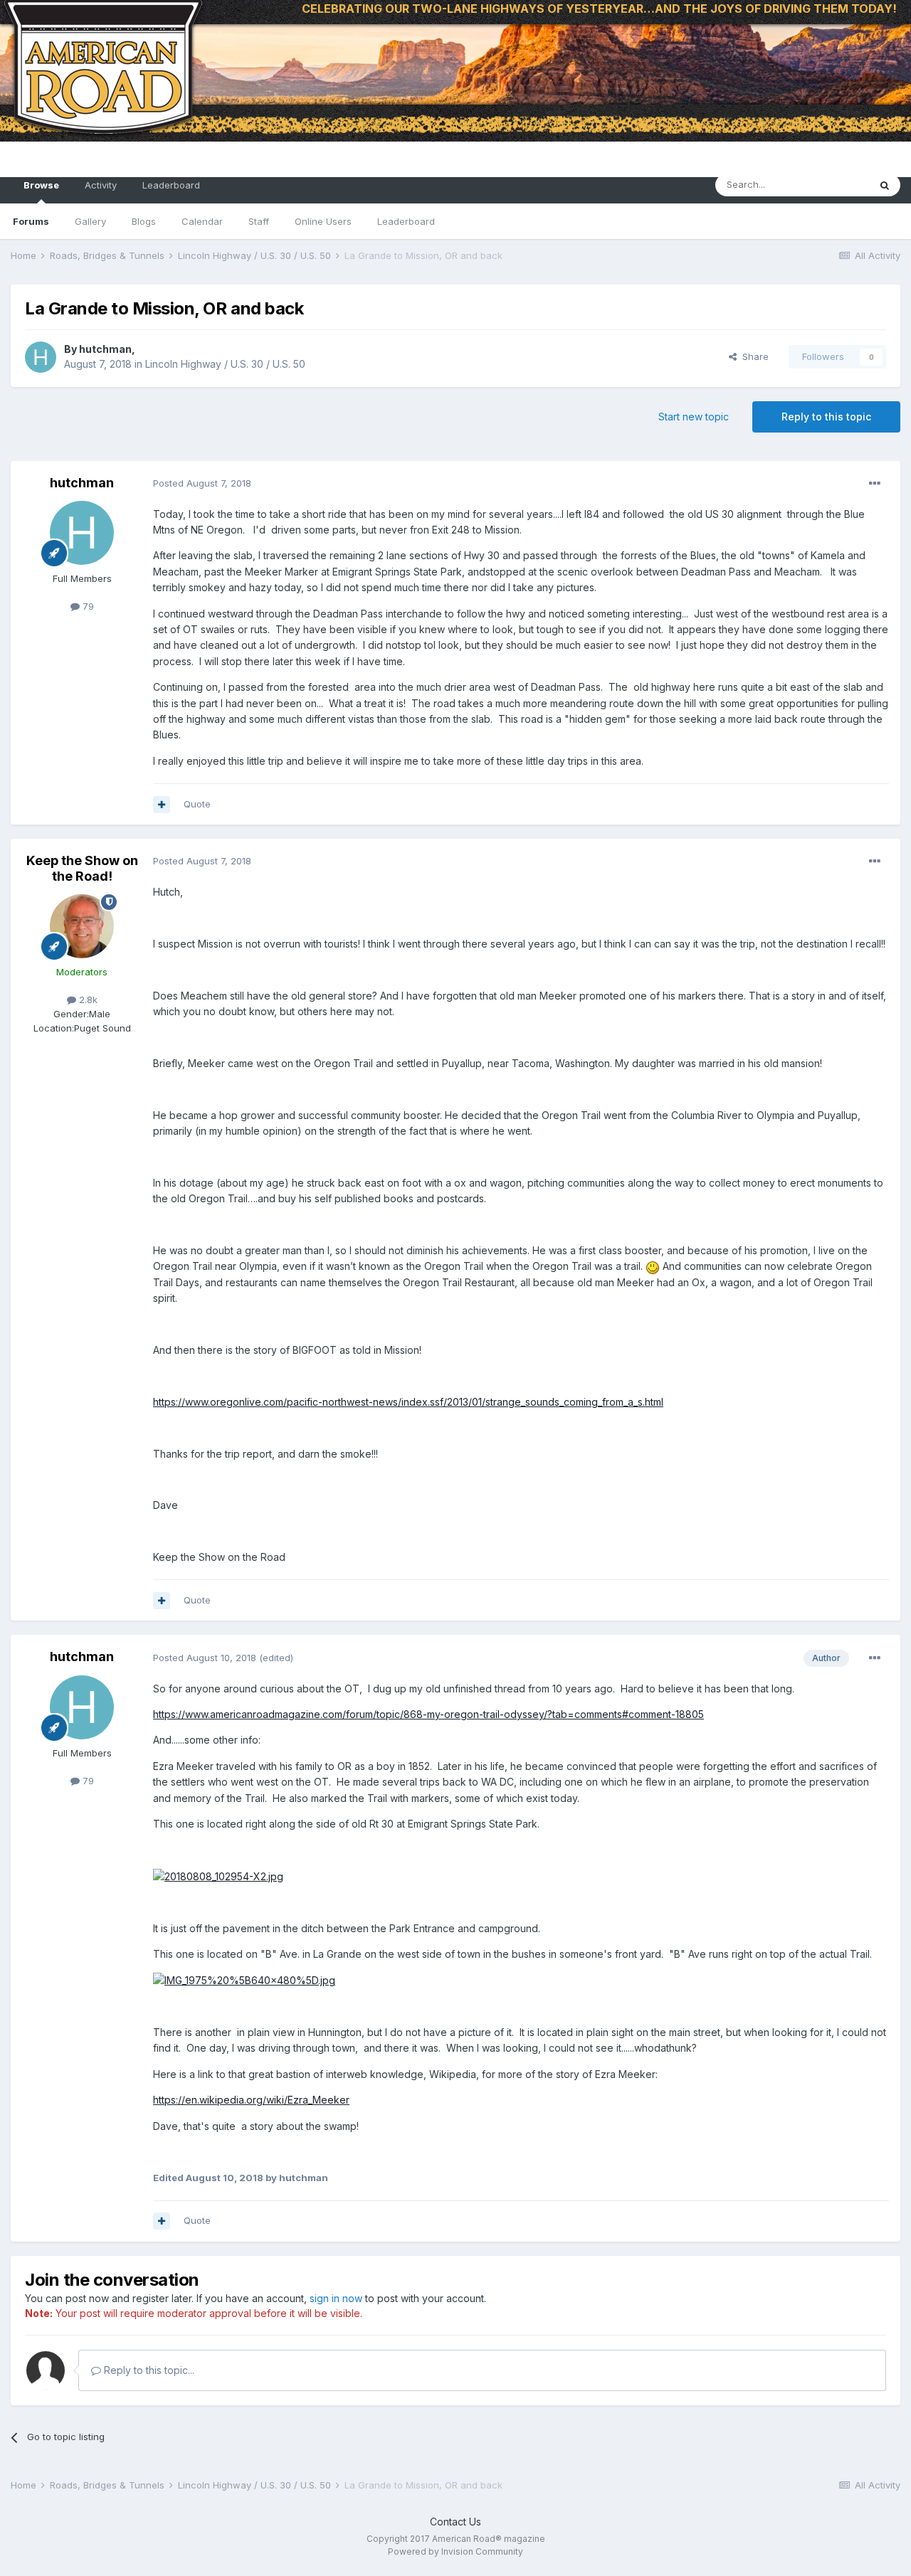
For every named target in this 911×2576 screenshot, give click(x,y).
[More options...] (875, 484)
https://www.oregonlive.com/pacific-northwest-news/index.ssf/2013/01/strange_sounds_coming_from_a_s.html (408, 1402)
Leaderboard (406, 221)
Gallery (90, 221)
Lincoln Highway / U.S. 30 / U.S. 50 (225, 364)
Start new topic (694, 417)
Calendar (202, 221)
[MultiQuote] (162, 805)
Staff (259, 221)
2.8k (87, 1000)
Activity (101, 185)
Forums (31, 221)
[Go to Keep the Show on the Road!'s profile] (82, 926)
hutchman (105, 349)
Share (753, 356)
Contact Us (455, 2522)
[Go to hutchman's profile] (41, 357)
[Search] (885, 185)
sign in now (336, 2298)
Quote (197, 804)
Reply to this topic (826, 417)
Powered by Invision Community (455, 2551)
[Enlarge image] (218, 1876)
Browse (41, 185)
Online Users (323, 221)
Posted (202, 483)
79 (87, 606)
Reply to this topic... (148, 2370)
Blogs (144, 221)
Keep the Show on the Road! (82, 868)
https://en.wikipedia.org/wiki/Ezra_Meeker (251, 2100)
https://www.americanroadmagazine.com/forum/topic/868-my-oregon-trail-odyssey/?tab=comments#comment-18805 (428, 1714)
